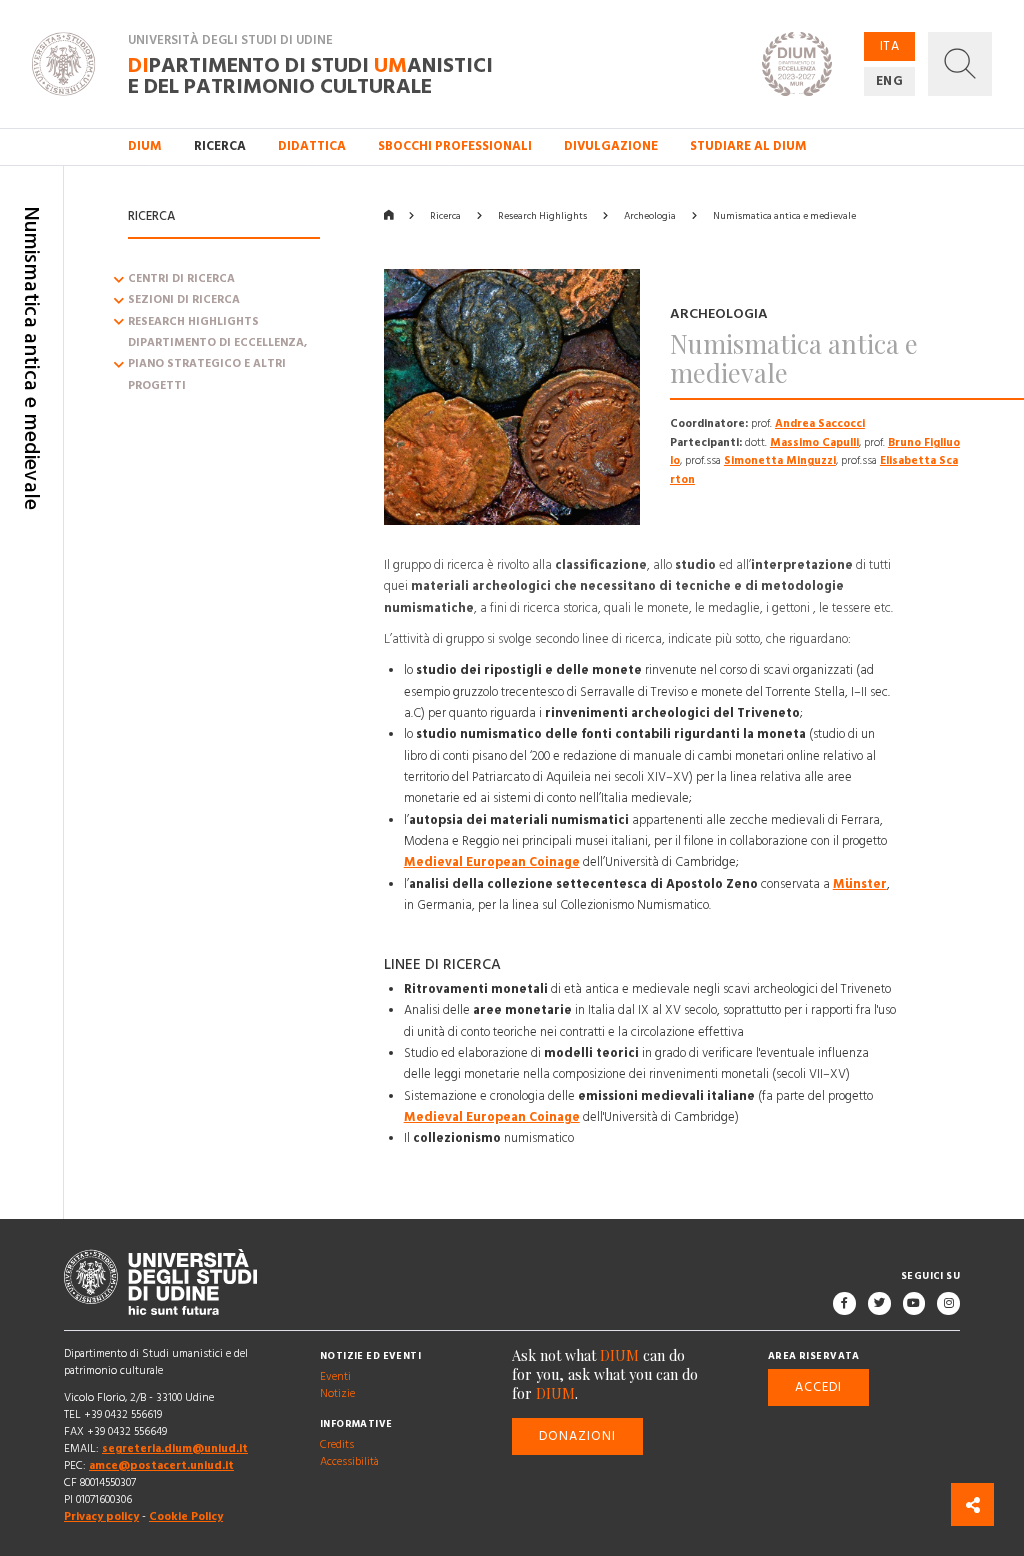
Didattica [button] (312, 146)
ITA (890, 46)
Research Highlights (193, 322)
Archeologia (650, 216)
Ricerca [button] (220, 146)
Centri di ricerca (181, 279)
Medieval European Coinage (492, 862)
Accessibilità (349, 1463)
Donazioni (578, 1436)
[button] (960, 64)
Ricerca (445, 216)
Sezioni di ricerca (184, 301)
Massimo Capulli (814, 442)
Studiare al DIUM (748, 146)
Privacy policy (101, 1517)
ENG (890, 81)
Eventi (335, 1378)
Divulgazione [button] (611, 146)
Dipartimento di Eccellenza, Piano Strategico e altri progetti (217, 364)
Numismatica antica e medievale (784, 216)
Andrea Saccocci (820, 424)
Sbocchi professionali (455, 146)
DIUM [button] (145, 146)
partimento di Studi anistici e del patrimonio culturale (310, 75)
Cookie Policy (186, 1517)
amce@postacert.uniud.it (161, 1466)
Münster (860, 884)
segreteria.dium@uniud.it (175, 1449)
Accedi (818, 1387)
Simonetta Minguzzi (780, 460)
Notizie (337, 1395)
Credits (337, 1446)
